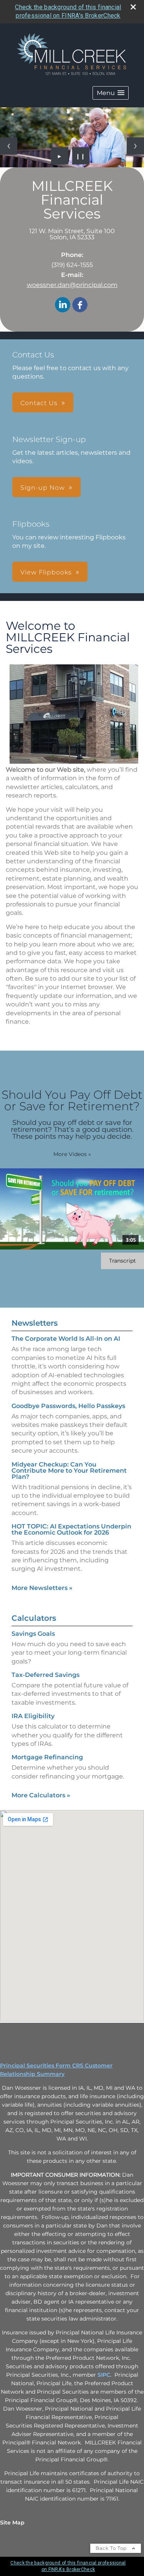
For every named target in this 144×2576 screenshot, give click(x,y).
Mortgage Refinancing (47, 1757)
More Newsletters (42, 1588)
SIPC (104, 2375)
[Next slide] (135, 146)
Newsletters (35, 1323)
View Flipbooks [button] (46, 572)
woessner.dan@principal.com (72, 285)
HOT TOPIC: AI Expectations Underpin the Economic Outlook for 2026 (71, 1529)
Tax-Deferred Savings (46, 1675)
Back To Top (112, 2548)
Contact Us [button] (39, 403)
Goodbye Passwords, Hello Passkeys (68, 1406)
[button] (111, 93)
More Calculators (41, 1795)
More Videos (72, 1154)
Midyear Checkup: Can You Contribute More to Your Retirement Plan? (69, 1471)
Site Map (12, 2523)
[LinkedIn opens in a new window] (63, 305)
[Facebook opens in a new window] (80, 305)
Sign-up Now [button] (43, 488)
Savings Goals (33, 1634)
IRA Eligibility (33, 1716)
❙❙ (81, 156)
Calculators (34, 1618)
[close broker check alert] (133, 7)
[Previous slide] (9, 146)
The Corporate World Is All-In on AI (66, 1339)
